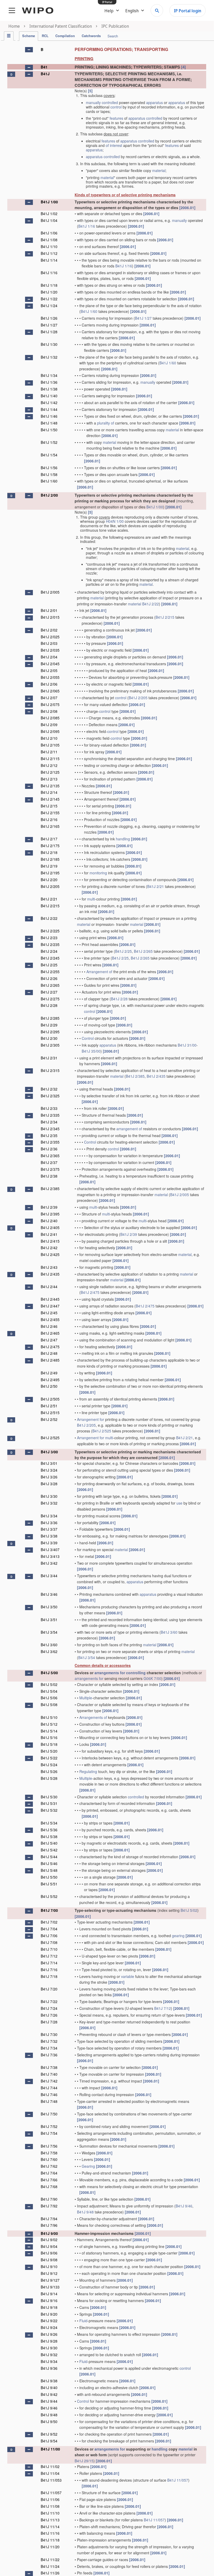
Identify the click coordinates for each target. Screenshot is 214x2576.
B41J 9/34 (49, 2361)
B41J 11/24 (50, 2566)
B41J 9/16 (49, 2300)
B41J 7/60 (49, 2159)
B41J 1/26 (49, 318)
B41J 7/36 (49, 2055)
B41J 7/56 (49, 2146)
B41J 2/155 (50, 813)
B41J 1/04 (49, 220)
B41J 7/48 (49, 2101)
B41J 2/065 (50, 691)
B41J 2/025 (50, 637)
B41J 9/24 (49, 2327)
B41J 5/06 (49, 1698)
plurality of (106, 423)
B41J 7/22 (49, 2001)
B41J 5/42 (49, 1850)
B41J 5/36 (49, 1830)
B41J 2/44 (49, 1287)
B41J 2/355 (50, 1142)
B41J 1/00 (49, 202)
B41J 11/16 (50, 2533)
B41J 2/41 (49, 1234)
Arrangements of (93, 1717)
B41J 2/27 (49, 992)
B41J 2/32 (49, 1089)
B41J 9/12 (49, 2273)
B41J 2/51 (49, 1406)
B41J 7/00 (49, 1910)
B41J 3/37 (49, 1529)
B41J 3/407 (50, 1550)
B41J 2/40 (49, 1221)
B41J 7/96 (49, 2225)
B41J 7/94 (49, 2219)
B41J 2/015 (50, 617)
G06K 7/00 (152, 1678)
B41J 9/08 (49, 2260)
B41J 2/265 (143, 951)
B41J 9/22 (49, 2321)
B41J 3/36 (49, 1523)
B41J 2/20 (49, 880)
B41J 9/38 (49, 2381)
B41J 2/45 (49, 1313)
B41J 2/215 (165, 617)
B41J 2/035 (50, 650)
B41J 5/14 (49, 1731)
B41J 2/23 (49, 938)
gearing (178, 1936)
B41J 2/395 (50, 1214)
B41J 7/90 (49, 2199)
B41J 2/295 (50, 1032)
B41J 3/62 (49, 1651)
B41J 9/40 (49, 2388)
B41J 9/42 (49, 2394)
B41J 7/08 (49, 1942)
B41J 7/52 (49, 2126)
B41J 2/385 (135, 1076)
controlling (136, 1673)
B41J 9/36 (49, 2368)
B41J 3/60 (169, 1632)
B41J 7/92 (49, 2206)
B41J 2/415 (50, 1241)
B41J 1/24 (49, 306)
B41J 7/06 (49, 1936)
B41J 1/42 (49, 403)
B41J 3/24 (49, 1470)
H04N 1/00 (115, 521)
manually (93, 102)
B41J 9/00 (49, 2233)
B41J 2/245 (50, 958)
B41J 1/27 (143, 318)
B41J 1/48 (49, 423)
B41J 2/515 (50, 1413)
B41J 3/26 (49, 1477)
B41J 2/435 (156, 1076)
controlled (110, 102)
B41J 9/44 (49, 2401)
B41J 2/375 (50, 1169)
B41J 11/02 (50, 2466)
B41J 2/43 (49, 1267)
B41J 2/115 (50, 759)
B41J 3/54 (49, 1632)
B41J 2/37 (49, 1162)
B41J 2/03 (49, 643)
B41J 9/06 (49, 2253)
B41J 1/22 (49, 299)
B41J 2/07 (49, 698)
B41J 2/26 (49, 978)
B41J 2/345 (50, 1129)
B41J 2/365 (50, 1156)
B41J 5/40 (49, 1843)
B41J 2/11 (49, 752)
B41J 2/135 (50, 786)
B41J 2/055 (50, 677)
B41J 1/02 (49, 214)
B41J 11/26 (50, 2573)
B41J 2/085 (50, 718)
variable (128, 1976)
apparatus (154, 102)
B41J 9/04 (49, 2246)
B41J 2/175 (50, 846)
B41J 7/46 (49, 2095)
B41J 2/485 (50, 1360)
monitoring (98, 873)
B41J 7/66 (49, 2180)
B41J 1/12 (49, 253)
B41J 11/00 (50, 2449)
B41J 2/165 (50, 826)
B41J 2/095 (50, 731)
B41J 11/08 (50, 2506)
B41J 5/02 (49, 1684)
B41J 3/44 (49, 1576)
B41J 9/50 (49, 2422)
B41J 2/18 (49, 852)
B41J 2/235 (50, 944)
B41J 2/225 (50, 931)
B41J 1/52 (49, 442)
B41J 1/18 (49, 285)
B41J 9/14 (49, 2294)
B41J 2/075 (50, 704)
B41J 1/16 (87, 226)
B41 (44, 67)
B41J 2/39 (49, 1207)
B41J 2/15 (49, 806)
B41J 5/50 (49, 1877)
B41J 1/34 (49, 375)
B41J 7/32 (49, 2041)
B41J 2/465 (50, 1333)
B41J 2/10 (49, 738)
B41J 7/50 (49, 2114)
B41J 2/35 (49, 1135)
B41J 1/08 (49, 240)
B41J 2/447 (50, 1306)
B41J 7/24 (49, 2008)
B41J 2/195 (50, 873)
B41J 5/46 (49, 1863)
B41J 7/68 (49, 2187)
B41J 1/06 (49, 233)
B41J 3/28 (49, 1484)
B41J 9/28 (49, 2341)
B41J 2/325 (50, 1096)
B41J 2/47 (49, 1340)
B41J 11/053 (51, 2480)
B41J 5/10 (49, 1717)
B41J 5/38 (49, 1837)
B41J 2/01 (49, 610)
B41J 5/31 (49, 1803)
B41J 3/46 (49, 1594)
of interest (114, 145)
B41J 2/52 (49, 1419)
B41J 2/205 (138, 698)
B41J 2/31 (49, 1058)
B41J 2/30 (49, 1038)
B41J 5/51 (49, 1884)
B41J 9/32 (49, 2355)
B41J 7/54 (49, 2133)
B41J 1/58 (49, 474)
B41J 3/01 (49, 1463)
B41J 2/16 (49, 819)
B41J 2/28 (119, 999)
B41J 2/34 (49, 1122)
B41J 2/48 (49, 1353)
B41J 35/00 (91, 1051)
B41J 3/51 (49, 1620)
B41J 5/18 (49, 1744)
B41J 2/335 (50, 1115)
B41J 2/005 (50, 592)
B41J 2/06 (49, 684)
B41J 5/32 (49, 1810)
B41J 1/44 (49, 409)
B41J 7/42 (49, 2081)
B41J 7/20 (49, 1989)
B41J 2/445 (50, 1299)
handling (123, 839)
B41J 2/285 (50, 1018)
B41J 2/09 (49, 725)
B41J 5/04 (49, 1691)
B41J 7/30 (49, 2034)
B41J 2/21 (156, 886)
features (116, 118)
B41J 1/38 (49, 389)
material (159, 170)
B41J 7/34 (49, 2048)
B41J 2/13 (49, 779)
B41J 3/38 (49, 1536)
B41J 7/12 (49, 1956)
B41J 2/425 (50, 1254)
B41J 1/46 (49, 416)
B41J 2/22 (151, 604)
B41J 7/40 (49, 2074)
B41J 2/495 (50, 1380)
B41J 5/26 (49, 1771)
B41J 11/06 (50, 2499)
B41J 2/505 (50, 1399)
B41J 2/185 (50, 859)
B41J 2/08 (49, 711)
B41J (45, 74)
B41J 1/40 (49, 396)
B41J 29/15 (84, 2461)
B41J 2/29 (49, 1025)
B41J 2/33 (49, 1108)
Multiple (86, 1698)
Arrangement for (91, 1419)
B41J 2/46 (49, 1326)
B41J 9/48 (85, 2212)
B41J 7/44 (49, 2088)
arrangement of (129, 1129)
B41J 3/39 (49, 1543)
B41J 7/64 (49, 2173)
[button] (29, 50)
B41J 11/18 (50, 2540)
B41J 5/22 (49, 1758)
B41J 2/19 (49, 866)
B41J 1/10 (49, 246)
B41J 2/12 (49, 765)
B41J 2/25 (123, 951)
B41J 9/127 (50, 2280)
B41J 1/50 (49, 430)
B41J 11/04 (50, 2473)
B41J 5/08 (49, 1705)
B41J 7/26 (49, 2015)
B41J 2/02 (49, 630)
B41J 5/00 (49, 1673)
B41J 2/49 (49, 1373)
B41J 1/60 (89, 311)
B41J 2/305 (50, 1045)
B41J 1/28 (49, 332)
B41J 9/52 (49, 2434)
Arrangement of (99, 972)
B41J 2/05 (49, 670)
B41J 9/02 (49, 2240)
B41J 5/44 (49, 1857)
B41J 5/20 (49, 1751)
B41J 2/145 (50, 799)
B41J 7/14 (49, 1963)
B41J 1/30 (49, 344)
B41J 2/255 (50, 972)
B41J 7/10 (49, 1949)
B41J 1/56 (49, 468)
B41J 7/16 (49, 1970)
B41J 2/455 (50, 1319)
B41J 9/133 (50, 2287)
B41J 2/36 (49, 1149)
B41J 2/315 (50, 1070)
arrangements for (110, 1673)
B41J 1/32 (49, 357)
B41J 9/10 (49, 2267)
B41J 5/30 (49, 1797)
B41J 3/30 (49, 1496)
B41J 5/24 (49, 1765)
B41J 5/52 (49, 1896)
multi (91, 899)
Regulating (88, 1771)
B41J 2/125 (50, 772)
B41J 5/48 (49, 1870)
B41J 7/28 (49, 2022)
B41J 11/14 (50, 2527)
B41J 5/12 (49, 1724)
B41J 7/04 (49, 1929)
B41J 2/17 (49, 839)
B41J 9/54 (49, 2441)
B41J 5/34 (49, 1823)
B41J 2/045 (50, 664)
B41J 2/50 (49, 1386)
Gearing (88, 2166)
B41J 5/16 (49, 1737)
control (116, 107)
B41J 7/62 (49, 2166)
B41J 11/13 (50, 2520)
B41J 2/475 (90, 1292)
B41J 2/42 (49, 1248)
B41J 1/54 (49, 455)
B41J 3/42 (49, 1563)
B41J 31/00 (187, 1045)
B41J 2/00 (49, 495)
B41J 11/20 (50, 2547)
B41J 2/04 (49, 657)
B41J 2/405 (50, 1227)
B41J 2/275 (50, 999)
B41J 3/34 (49, 1516)
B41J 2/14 (49, 792)
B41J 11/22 (50, 2560)
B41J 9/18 (49, 2307)
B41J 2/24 (49, 951)
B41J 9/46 (184, 2206)
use (179, 1503)
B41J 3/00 (49, 1452)
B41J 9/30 (49, 2348)
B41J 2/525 (102, 1431)
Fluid (83, 2321)
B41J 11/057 (178, 2480)
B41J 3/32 (49, 1503)
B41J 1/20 (49, 292)
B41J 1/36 (49, 382)
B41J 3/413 (50, 1556)
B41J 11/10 (50, 2513)
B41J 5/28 (49, 1778)
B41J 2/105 (50, 745)
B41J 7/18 (49, 1976)
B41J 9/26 (49, 2334)
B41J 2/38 (49, 1176)
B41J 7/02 (49, 1922)
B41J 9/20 (49, 2314)
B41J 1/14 (49, 260)
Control (88, 1038)
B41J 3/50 (49, 1607)
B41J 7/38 (49, 2067)
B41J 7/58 (49, 2153)
